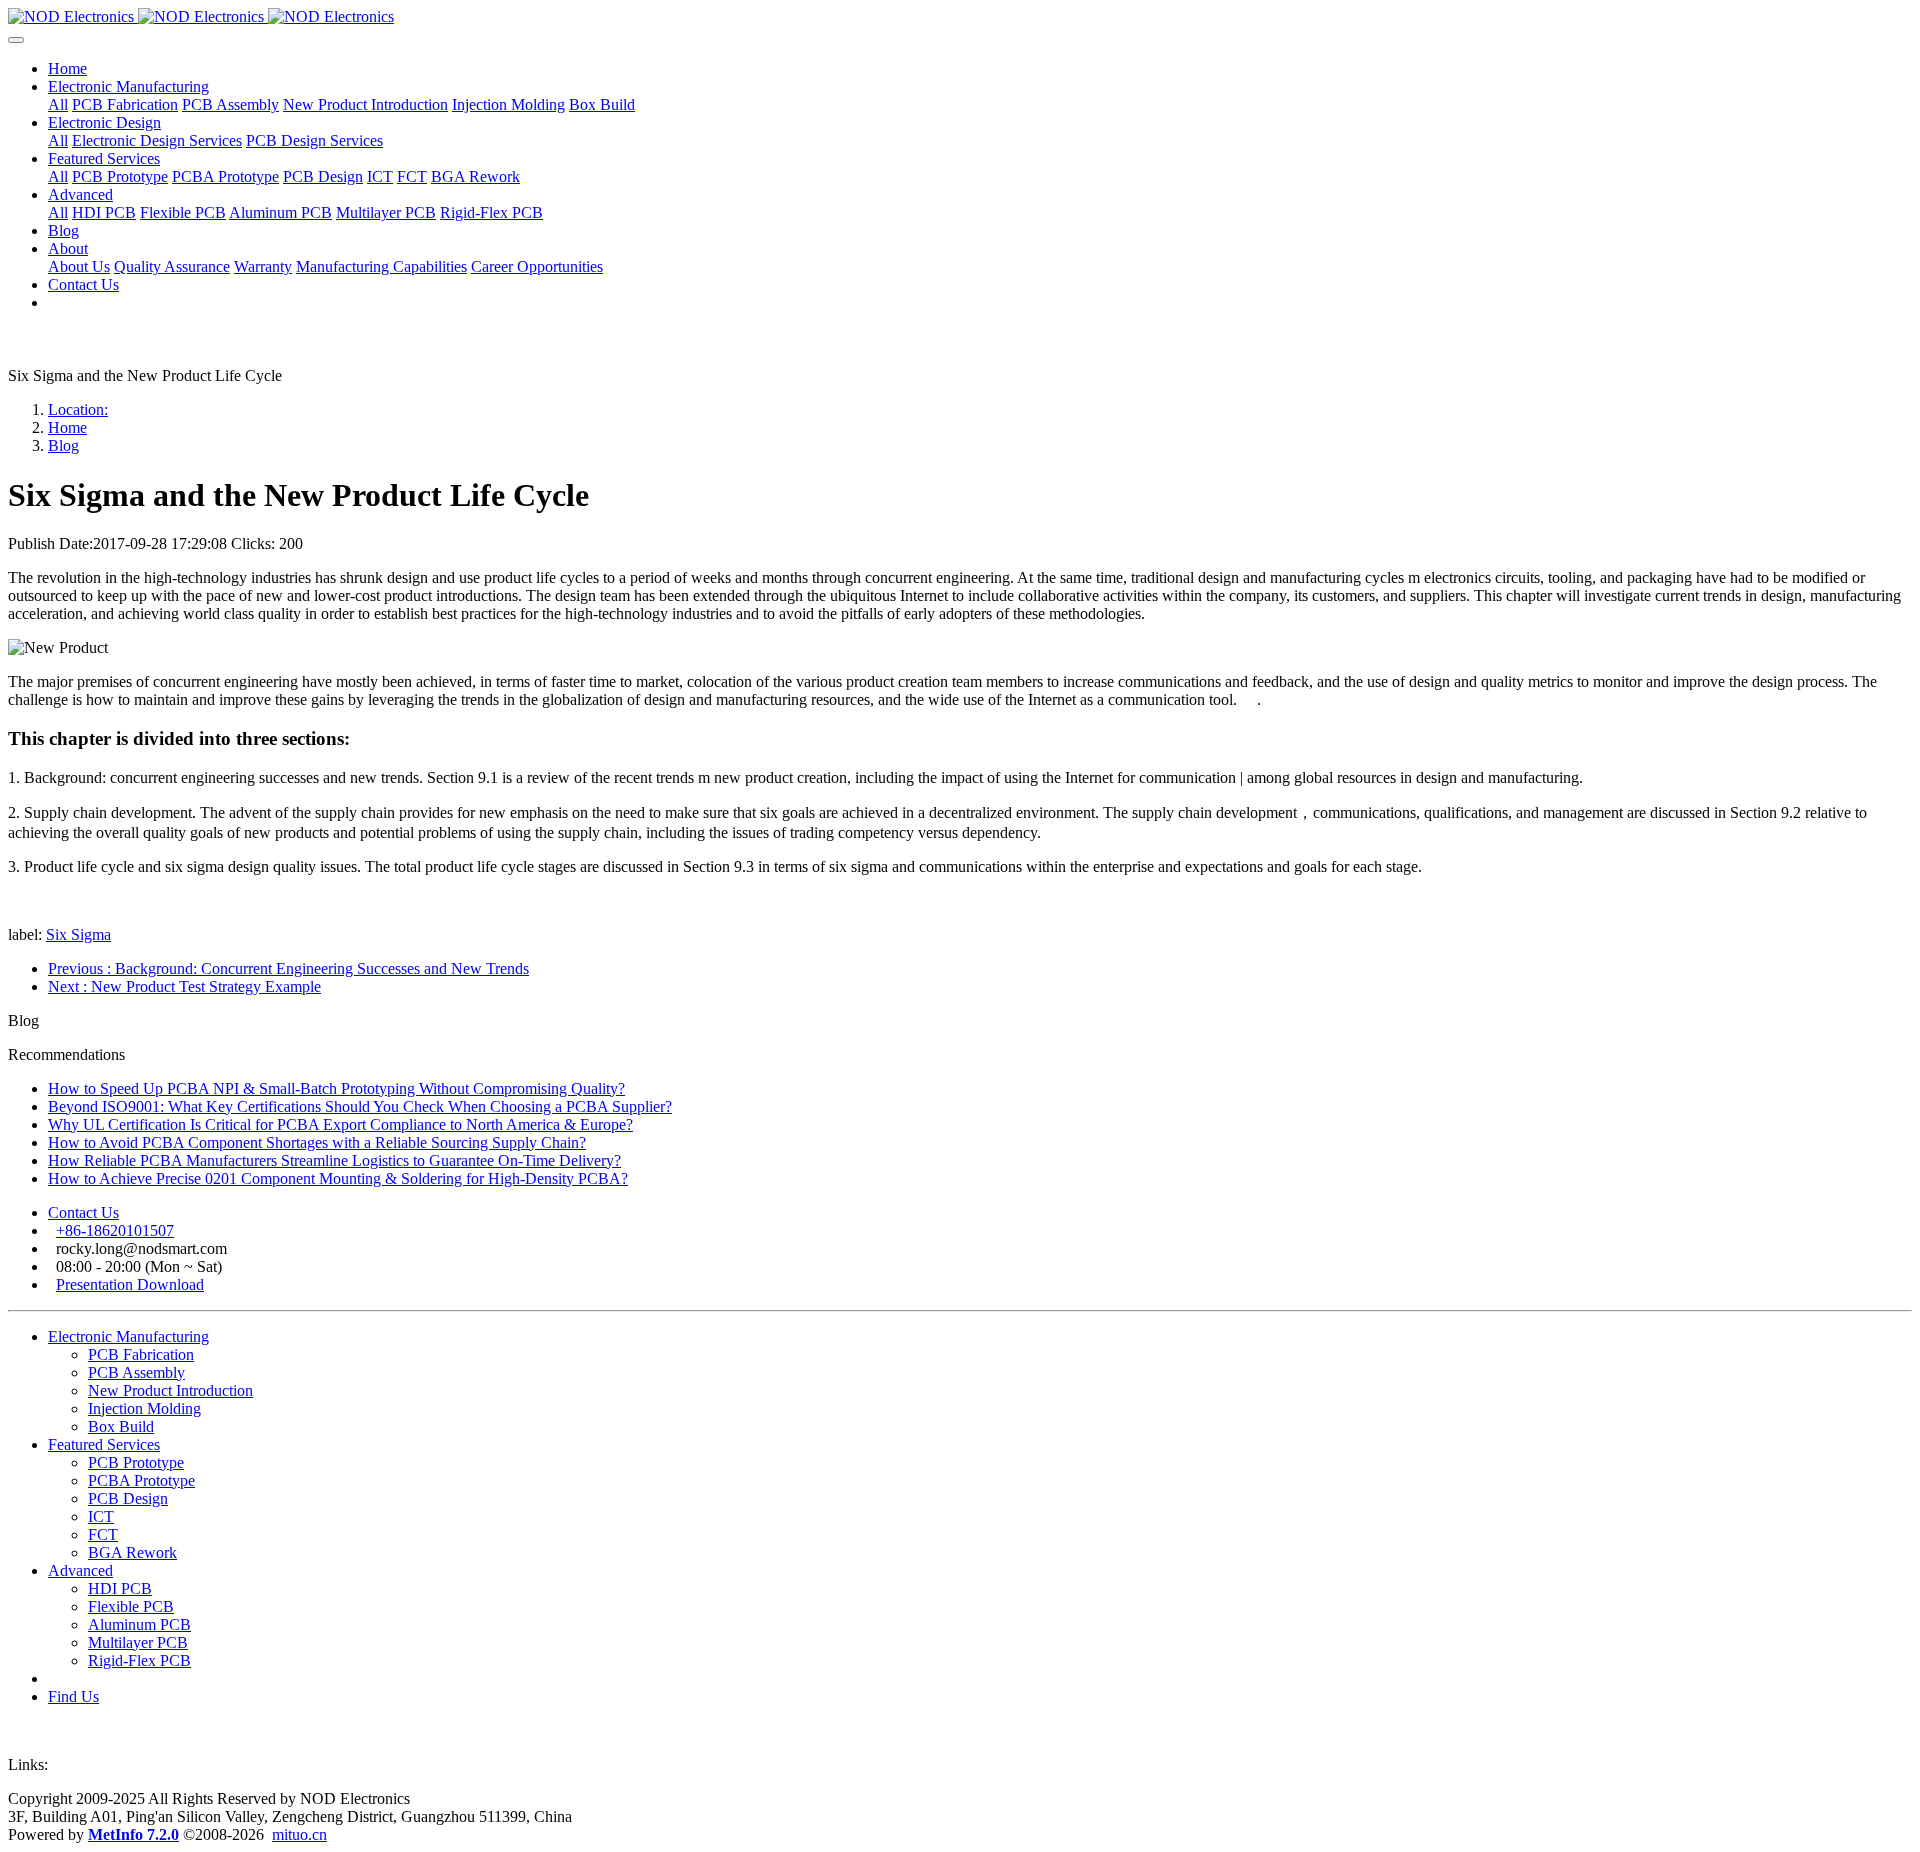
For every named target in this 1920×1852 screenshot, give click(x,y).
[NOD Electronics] (960, 17)
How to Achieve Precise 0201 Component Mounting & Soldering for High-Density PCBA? (338, 1178)
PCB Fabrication (141, 1354)
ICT (101, 1516)
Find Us (73, 1696)
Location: (78, 409)
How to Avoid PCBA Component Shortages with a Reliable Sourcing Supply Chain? (317, 1142)
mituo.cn (299, 1834)
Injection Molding (144, 1408)
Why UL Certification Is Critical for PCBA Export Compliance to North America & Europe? (340, 1124)
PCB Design (128, 1498)
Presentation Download (130, 1284)
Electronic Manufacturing (128, 1336)
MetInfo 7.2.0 (133, 1834)
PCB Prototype (136, 1462)
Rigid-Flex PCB (139, 1660)
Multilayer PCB (138, 1642)
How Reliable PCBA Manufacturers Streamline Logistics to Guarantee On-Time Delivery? (334, 1160)
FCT (103, 1534)
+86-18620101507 (115, 1230)
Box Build (121, 1426)
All (58, 104)
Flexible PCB (131, 1606)
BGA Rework (132, 1552)
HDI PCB (120, 1588)
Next (184, 986)
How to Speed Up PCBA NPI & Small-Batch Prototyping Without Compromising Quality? (336, 1088)
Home (67, 68)
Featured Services (104, 1444)
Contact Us (83, 1212)
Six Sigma (78, 934)
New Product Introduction (170, 1390)
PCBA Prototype (141, 1480)
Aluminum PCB (139, 1624)
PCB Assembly (136, 1372)
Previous (288, 968)
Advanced (80, 1570)
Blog (63, 445)
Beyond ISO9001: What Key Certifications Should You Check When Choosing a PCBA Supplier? (360, 1106)
